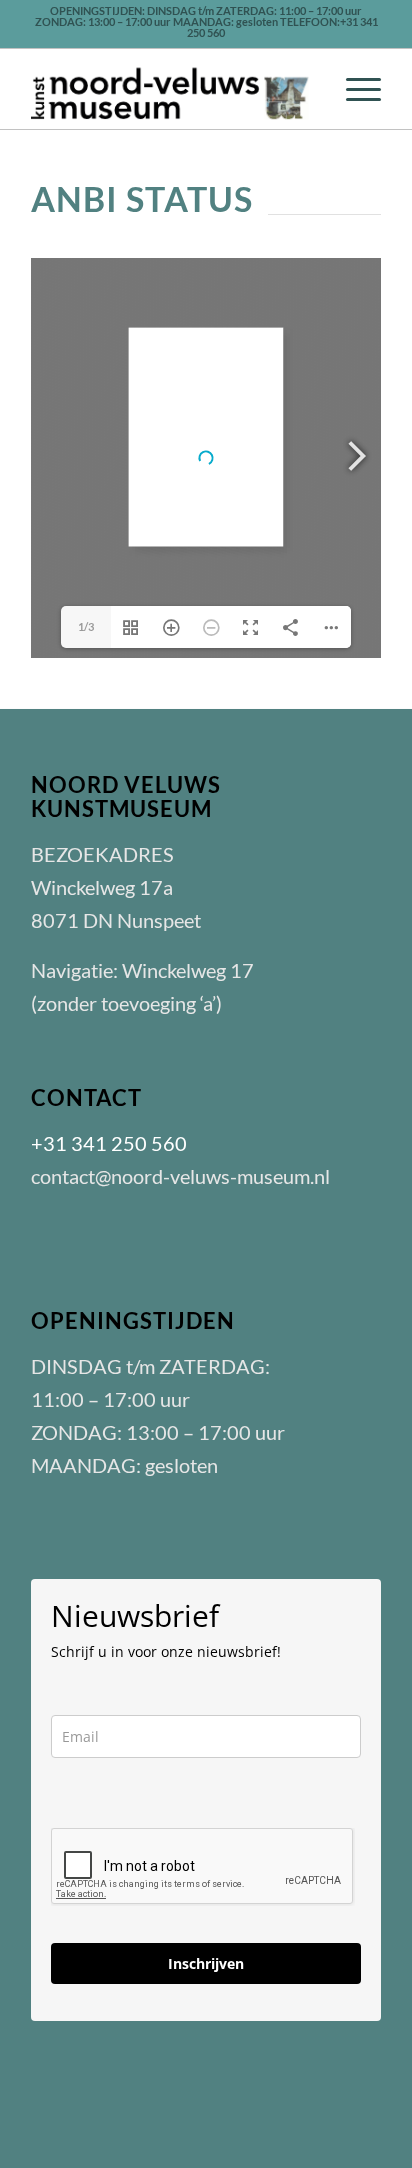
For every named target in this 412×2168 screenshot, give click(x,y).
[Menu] (353, 89)
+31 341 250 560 (109, 1143)
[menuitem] (353, 89)
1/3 (86, 626)
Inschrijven (206, 1963)
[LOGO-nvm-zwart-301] (171, 89)
